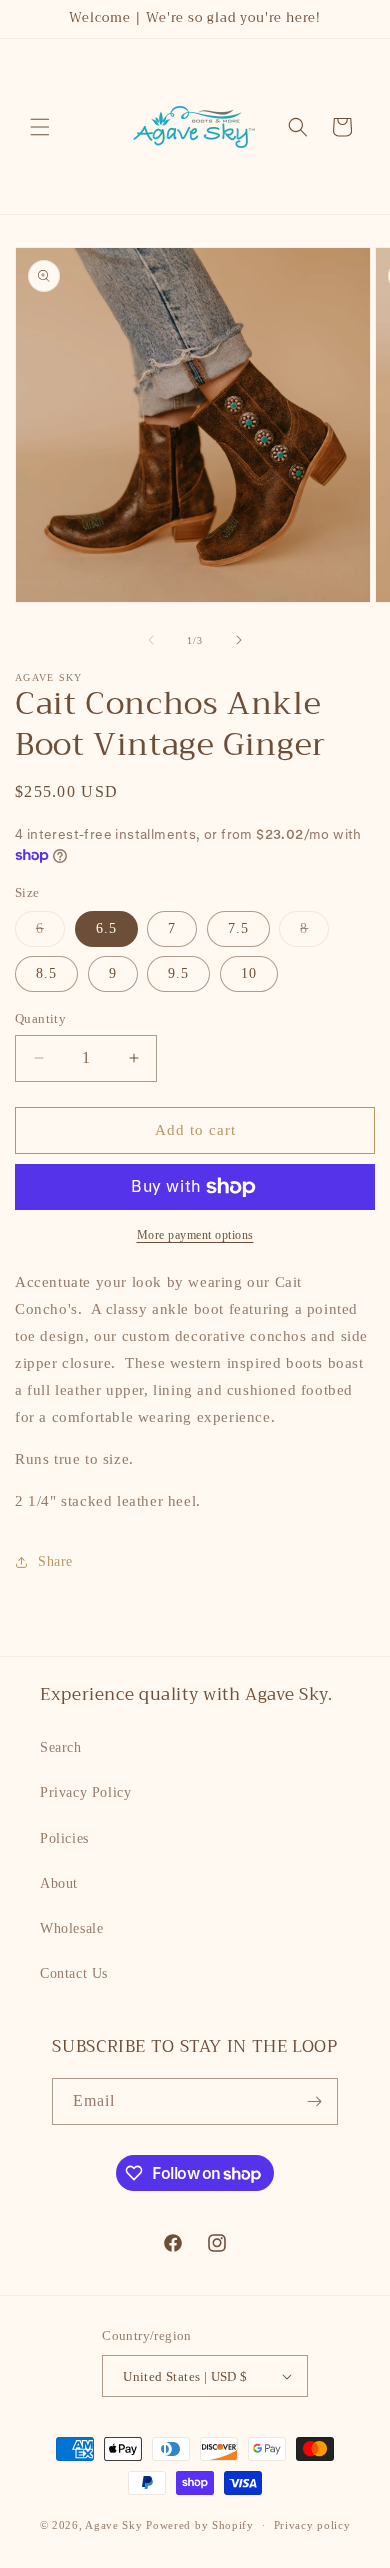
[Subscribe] (315, 2101)
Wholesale (71, 1928)
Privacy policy (312, 2525)
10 (249, 973)
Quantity (40, 1018)
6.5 (106, 928)
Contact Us (74, 1973)
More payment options (195, 1235)
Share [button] (55, 1561)
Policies (64, 1838)
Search (61, 1747)
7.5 (238, 928)
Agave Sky (113, 2525)
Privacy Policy (85, 1792)
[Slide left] (151, 640)
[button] (40, 127)
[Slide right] (239, 640)
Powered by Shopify (200, 2525)
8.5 (46, 973)
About (59, 1883)
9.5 (178, 973)
